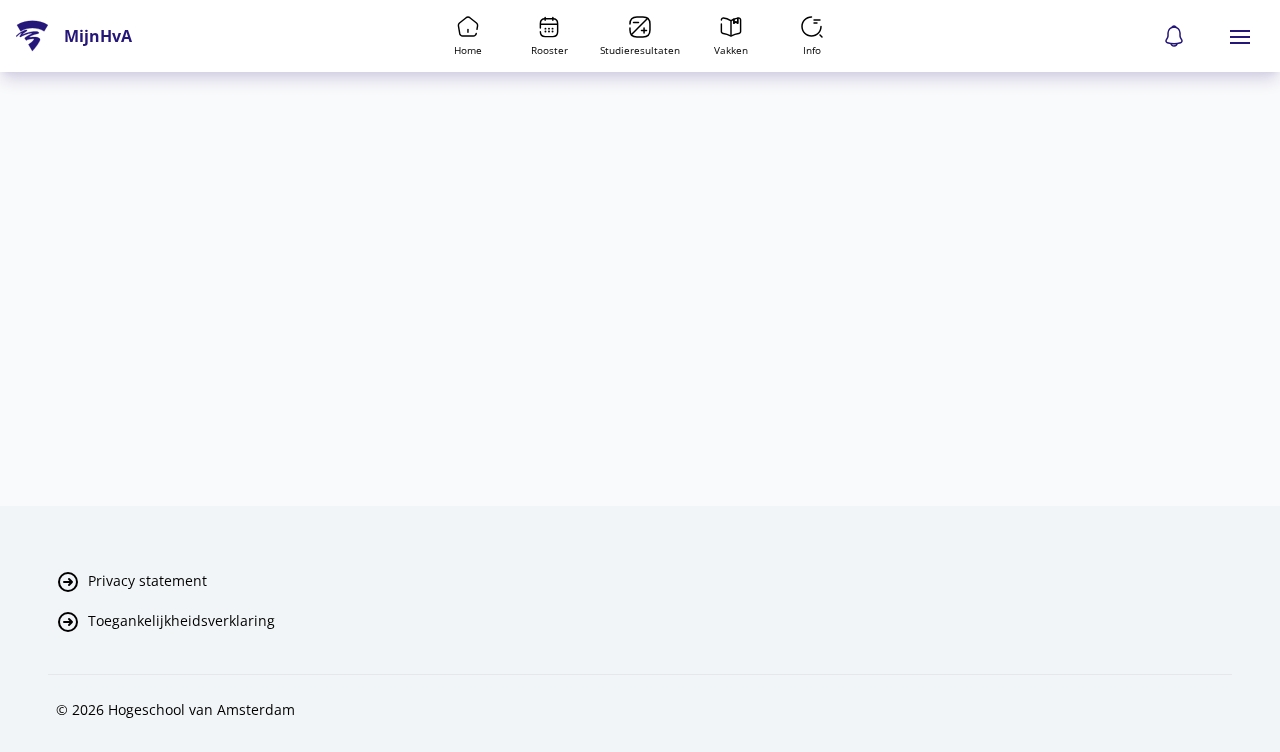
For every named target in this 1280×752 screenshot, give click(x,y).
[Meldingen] (1174, 36)
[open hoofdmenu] (1240, 36)
